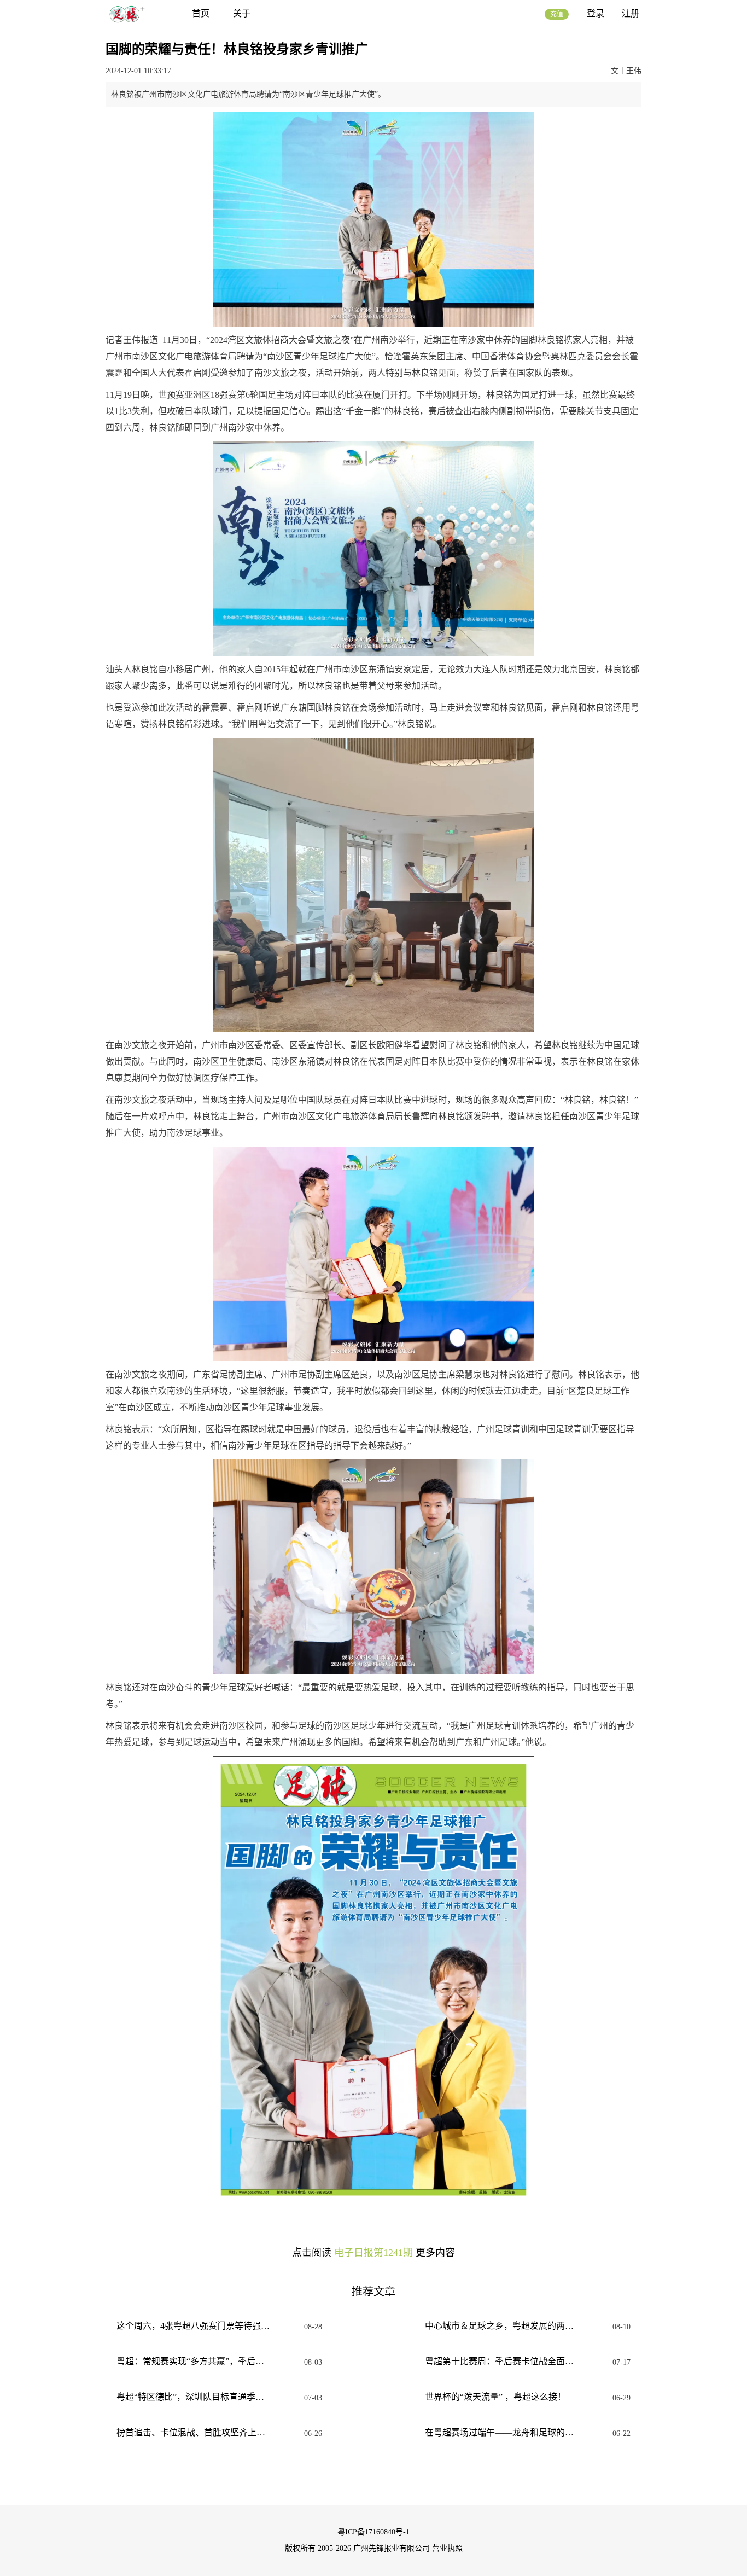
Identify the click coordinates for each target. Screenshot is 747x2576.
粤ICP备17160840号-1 (373, 2532)
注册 (631, 13)
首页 (201, 13)
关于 (242, 13)
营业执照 (447, 2548)
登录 (596, 13)
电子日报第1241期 (373, 2253)
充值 (557, 14)
